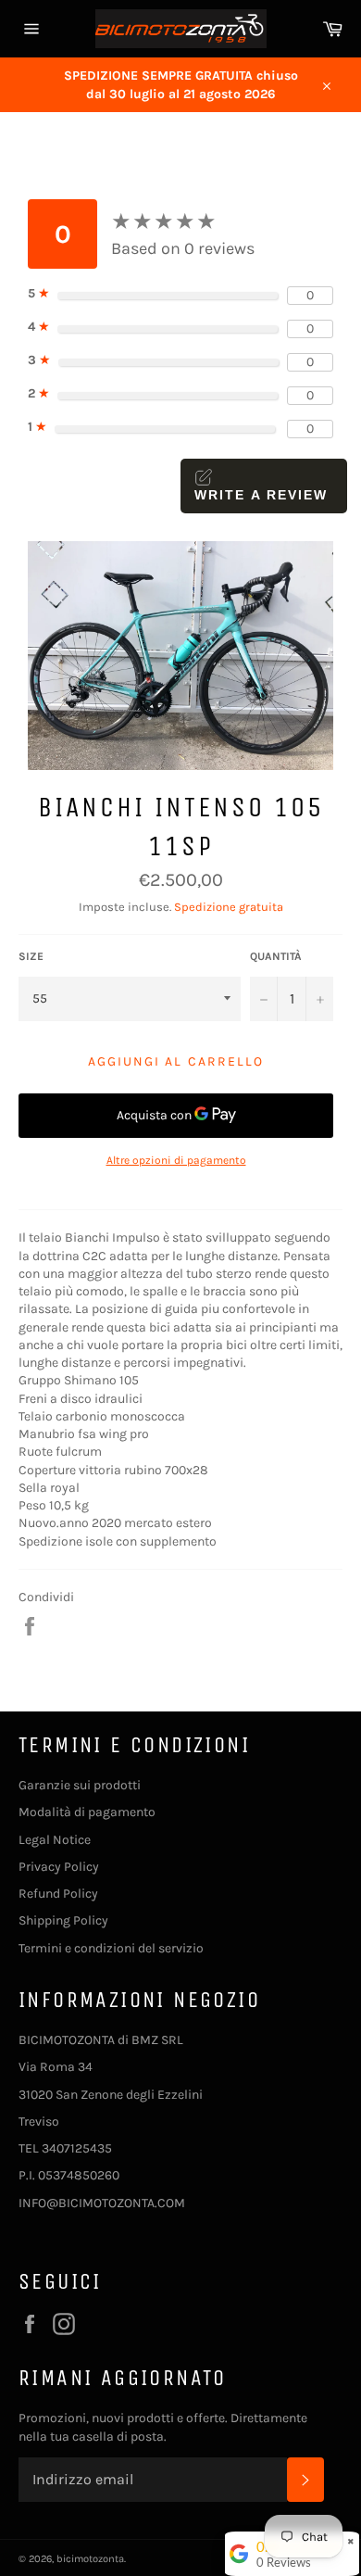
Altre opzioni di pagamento (176, 1160)
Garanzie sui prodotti (80, 1785)
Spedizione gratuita (229, 907)
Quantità (276, 956)
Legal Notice (55, 1840)
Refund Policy (58, 1894)
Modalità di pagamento (87, 1812)
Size (31, 956)
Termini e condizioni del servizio (111, 1948)
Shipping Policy (63, 1920)
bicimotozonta (90, 2559)
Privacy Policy (59, 1867)
